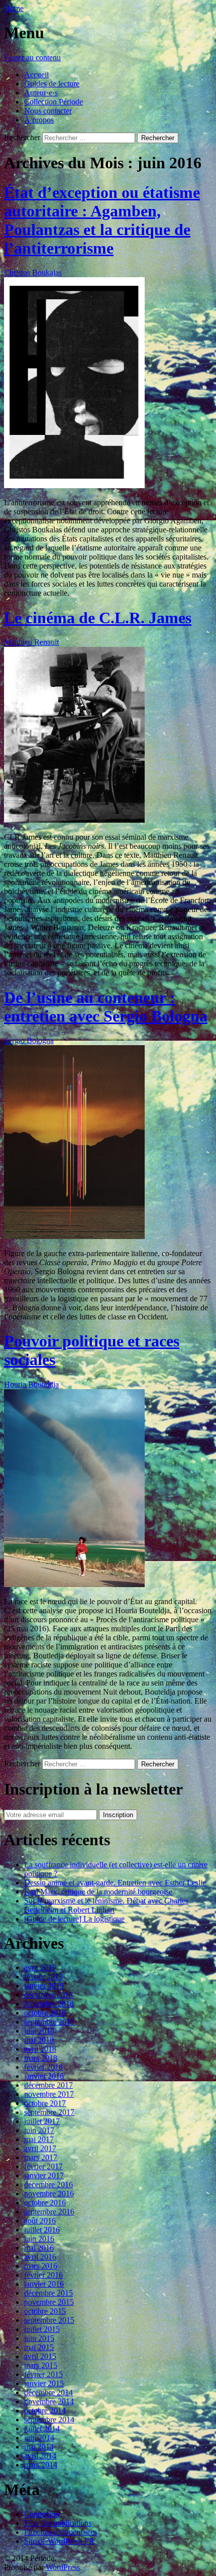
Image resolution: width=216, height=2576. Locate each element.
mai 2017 (39, 2139)
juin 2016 (39, 2239)
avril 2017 (40, 2148)
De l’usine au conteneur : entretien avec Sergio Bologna (106, 1007)
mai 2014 (39, 2447)
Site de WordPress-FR (59, 2541)
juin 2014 (39, 2438)
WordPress (63, 2567)
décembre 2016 (48, 2185)
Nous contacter (48, 111)
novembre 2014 (49, 2401)
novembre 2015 (49, 2302)
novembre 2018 (49, 2004)
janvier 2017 (44, 2175)
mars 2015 (41, 2365)
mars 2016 (41, 2266)
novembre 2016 (49, 2194)
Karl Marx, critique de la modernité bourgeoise (98, 1892)
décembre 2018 (48, 1995)
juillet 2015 (42, 2329)
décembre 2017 (48, 2085)
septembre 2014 (49, 2420)
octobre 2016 (45, 2203)
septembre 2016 (49, 2212)
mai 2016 (39, 2248)
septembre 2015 (49, 2320)
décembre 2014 (48, 2392)
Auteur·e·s (41, 93)
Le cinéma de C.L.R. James (98, 618)
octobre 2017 (45, 2103)
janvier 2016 (44, 2284)
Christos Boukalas (33, 272)
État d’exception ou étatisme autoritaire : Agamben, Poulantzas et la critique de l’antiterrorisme (102, 220)
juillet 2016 (42, 2230)
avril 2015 (40, 2356)
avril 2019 (40, 1968)
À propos (39, 120)
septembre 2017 (49, 2112)
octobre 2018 (45, 2013)
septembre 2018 (49, 2022)
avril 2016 (40, 2257)
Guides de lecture (52, 84)
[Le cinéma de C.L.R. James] (74, 820)
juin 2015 (39, 2338)
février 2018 (43, 2067)
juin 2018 (39, 2031)
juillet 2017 (42, 2121)
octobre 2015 (45, 2311)
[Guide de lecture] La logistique (74, 1919)
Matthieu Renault (31, 642)
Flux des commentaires (61, 2532)
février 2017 (43, 2166)
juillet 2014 (42, 2429)
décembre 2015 (48, 2293)
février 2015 (43, 2374)
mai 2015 (39, 2347)
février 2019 (43, 1977)
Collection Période (53, 102)
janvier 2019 (44, 1986)
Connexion (42, 2514)
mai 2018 (39, 2040)
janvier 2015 (44, 2383)
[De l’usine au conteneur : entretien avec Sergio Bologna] (74, 1236)
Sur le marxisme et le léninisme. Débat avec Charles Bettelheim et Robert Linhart (106, 1905)
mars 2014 (41, 2465)
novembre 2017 (49, 2094)
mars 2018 (41, 2058)
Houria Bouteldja (31, 1384)
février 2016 (43, 2275)
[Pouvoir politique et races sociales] (74, 1584)
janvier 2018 (44, 2076)
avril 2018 (40, 2049)
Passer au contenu (32, 58)
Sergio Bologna (29, 1040)
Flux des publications (58, 2523)
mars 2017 (41, 2157)
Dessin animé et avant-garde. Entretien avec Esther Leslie (115, 1883)
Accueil (36, 75)
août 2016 (40, 2221)
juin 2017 (39, 2130)
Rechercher (22, 137)
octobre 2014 (45, 2411)
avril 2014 (40, 2456)
